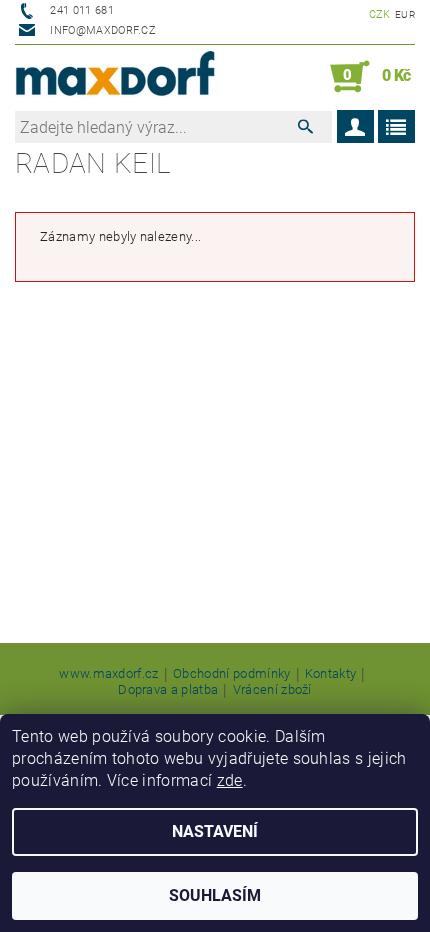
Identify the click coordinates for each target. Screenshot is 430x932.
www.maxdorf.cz (108, 674)
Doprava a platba (168, 690)
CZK (380, 14)
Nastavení (215, 831)
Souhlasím (215, 895)
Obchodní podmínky (231, 674)
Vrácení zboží (272, 690)
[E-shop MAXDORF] (115, 77)
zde (230, 780)
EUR (405, 14)
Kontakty (331, 674)
